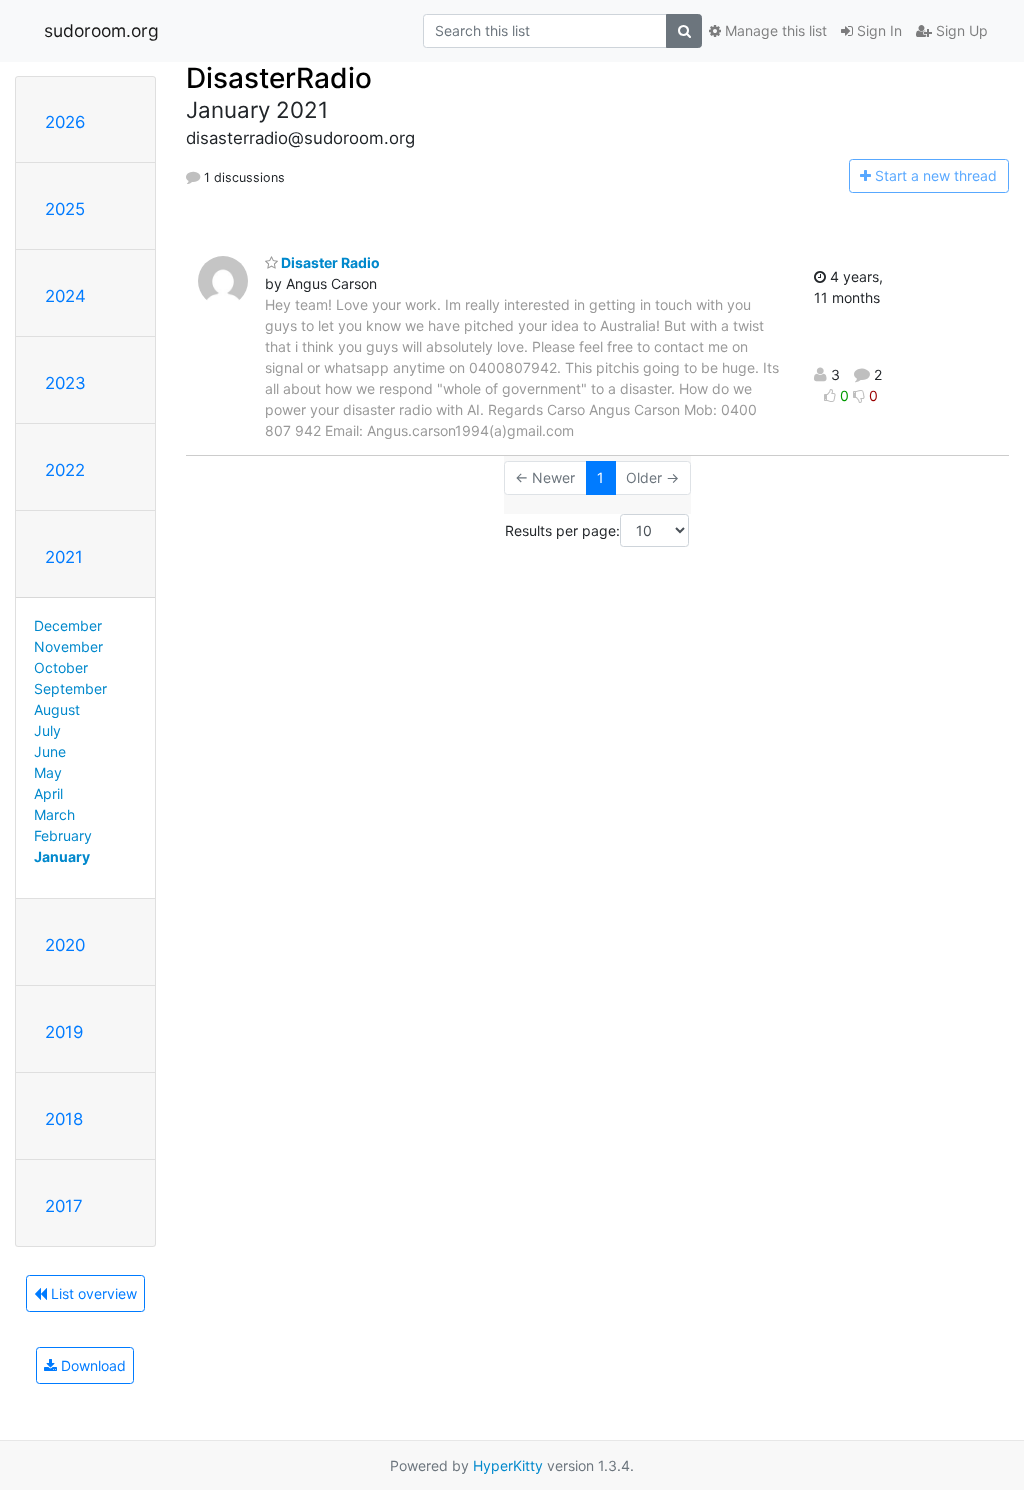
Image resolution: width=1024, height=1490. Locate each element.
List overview (92, 1293)
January (62, 856)
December (68, 625)
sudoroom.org (101, 30)
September (70, 688)
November (68, 646)
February (63, 835)
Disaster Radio (329, 262)
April (48, 793)
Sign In (877, 30)
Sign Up (960, 30)
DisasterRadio (279, 78)
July (47, 730)
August (57, 709)
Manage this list (774, 30)
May (48, 772)
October (61, 667)
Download (91, 1365)
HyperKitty (508, 1465)
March (54, 814)
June (50, 751)
